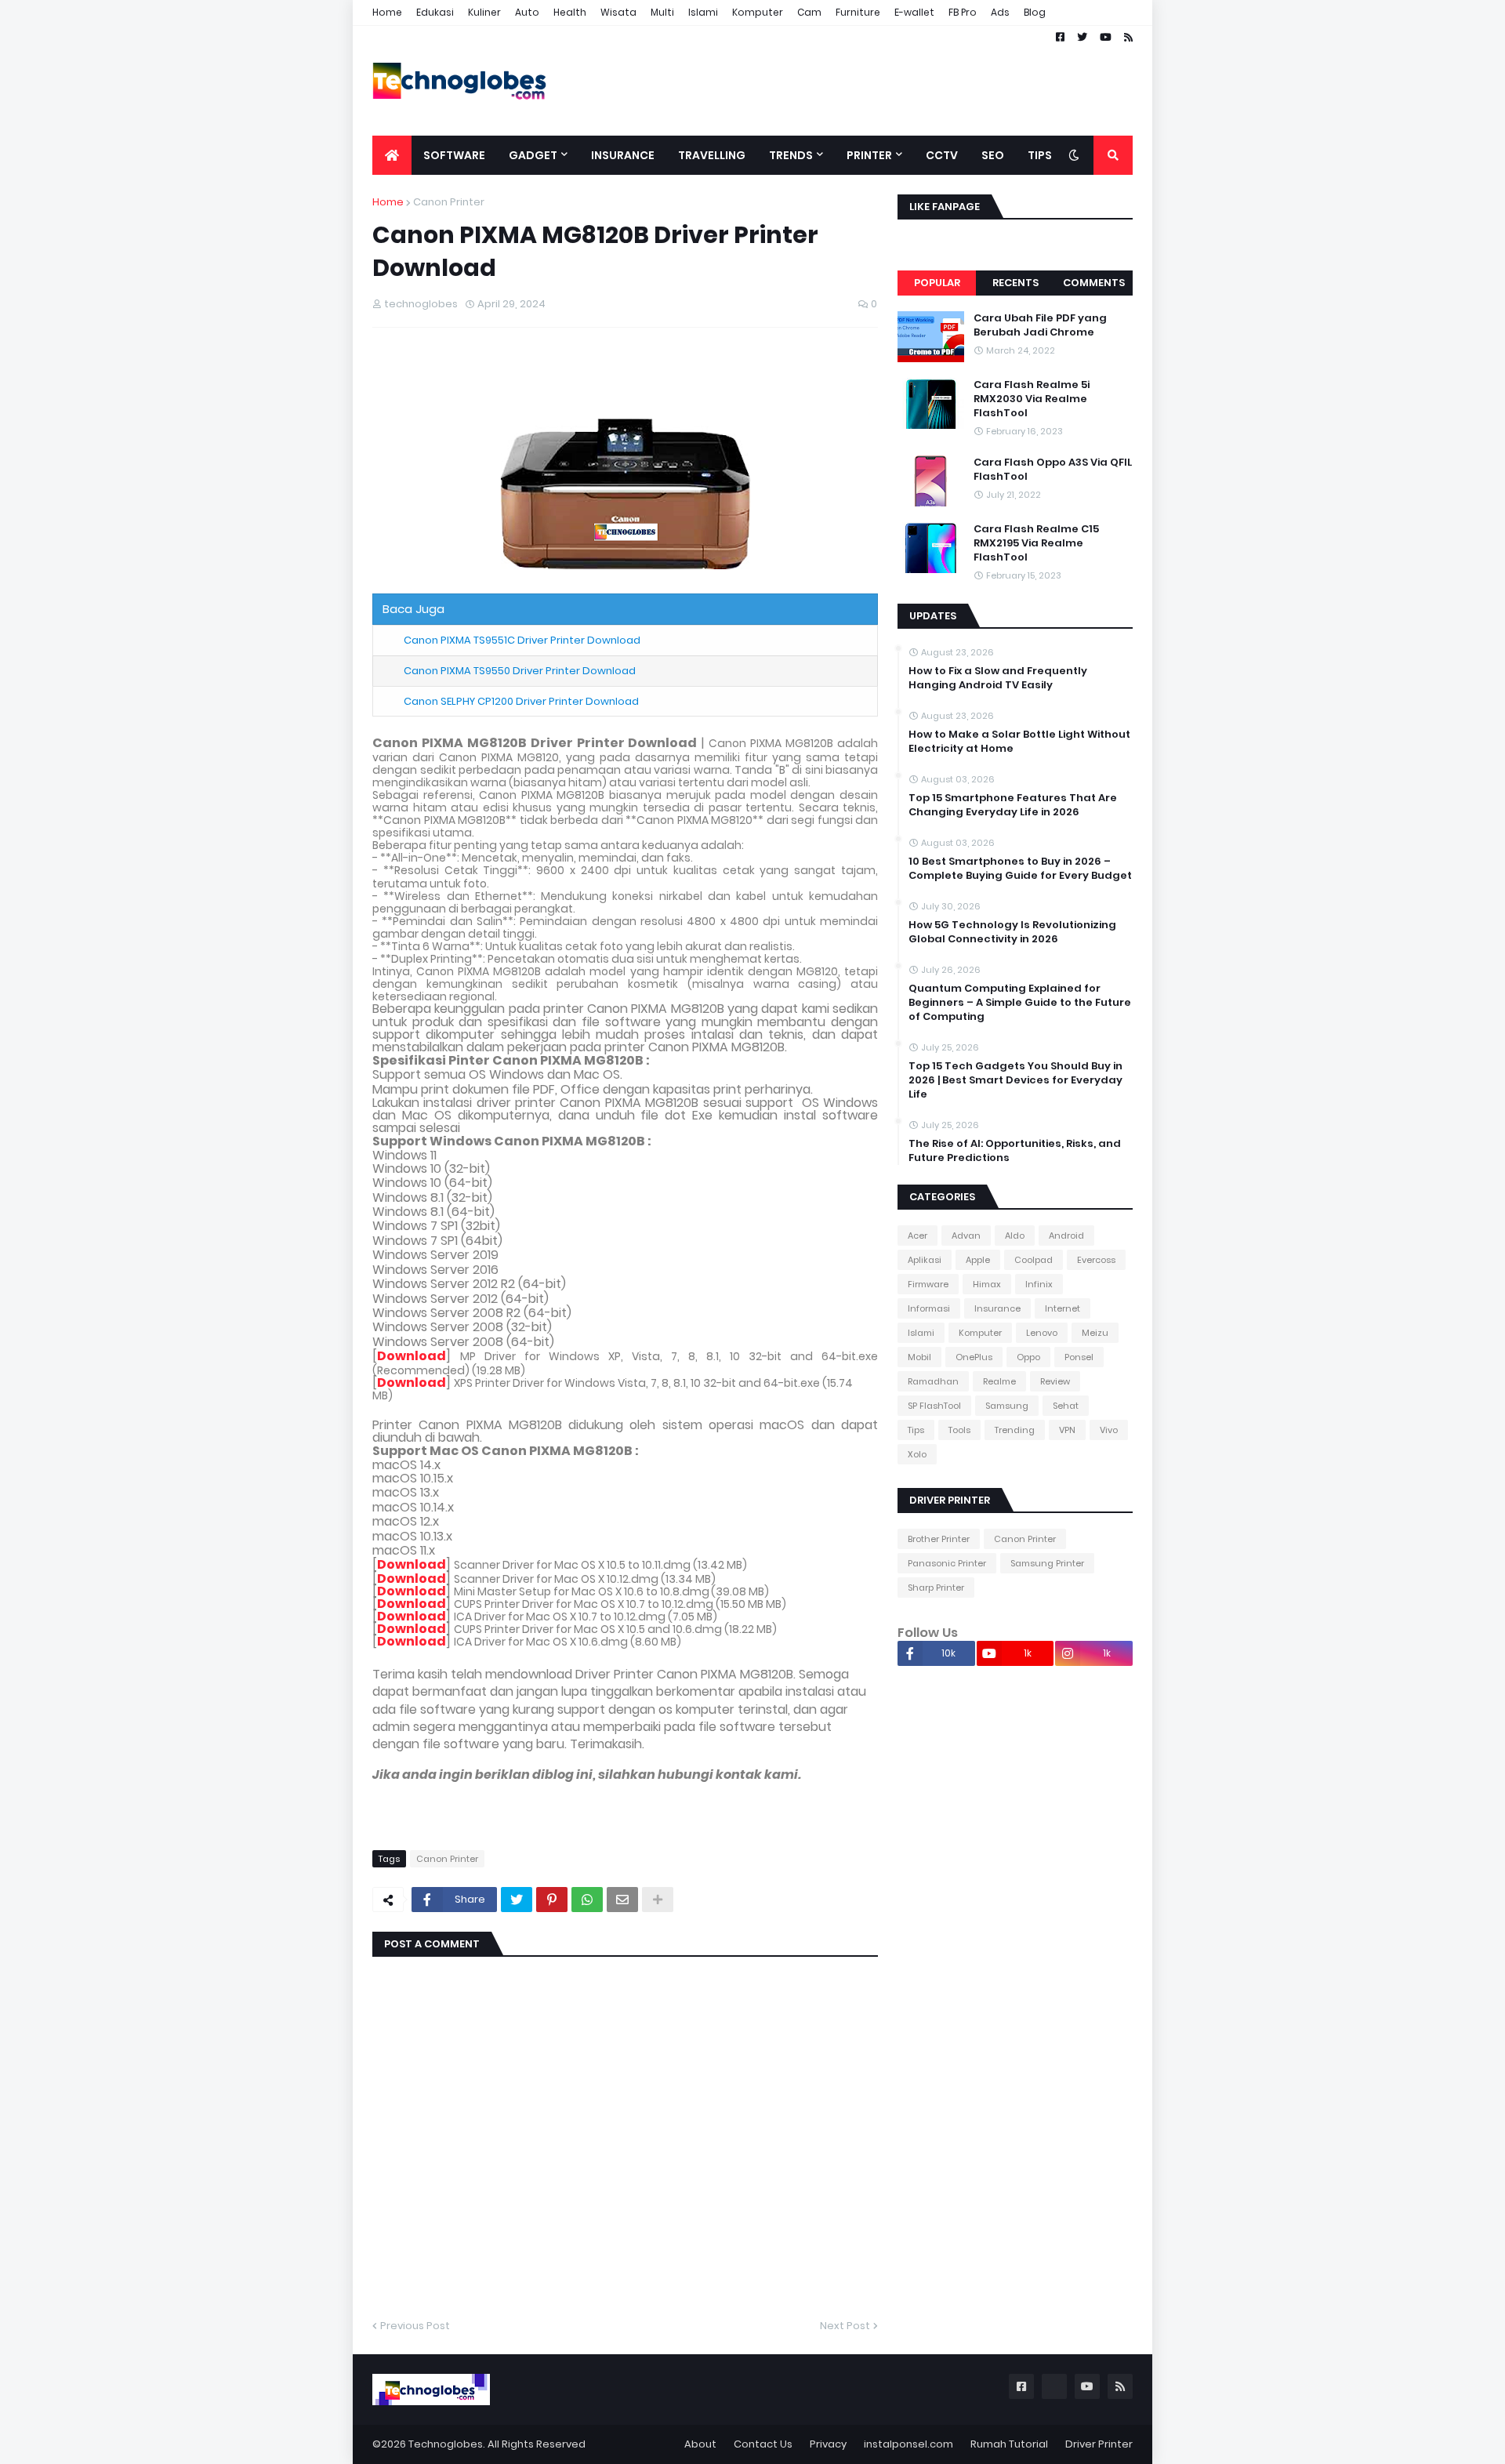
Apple (978, 1260)
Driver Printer (1099, 2444)
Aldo (1015, 1236)
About (700, 2444)
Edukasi (435, 12)
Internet (1063, 1308)
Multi (662, 12)
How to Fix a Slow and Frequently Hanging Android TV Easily (998, 678)
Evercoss (1096, 1260)
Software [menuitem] (454, 155)
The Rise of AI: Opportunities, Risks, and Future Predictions (1015, 1151)
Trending (1015, 1430)
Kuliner (484, 12)
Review (1055, 1381)
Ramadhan (933, 1381)
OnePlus (974, 1357)
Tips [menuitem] (1040, 155)
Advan (966, 1236)
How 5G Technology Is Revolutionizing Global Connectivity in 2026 (1012, 932)
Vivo (1109, 1430)
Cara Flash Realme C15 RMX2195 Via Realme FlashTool (1036, 543)
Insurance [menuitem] (623, 155)
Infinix (1039, 1284)
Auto (527, 12)
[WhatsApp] (587, 1900)
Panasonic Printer (947, 1563)
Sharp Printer (936, 1588)
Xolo (917, 1454)
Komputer (758, 12)
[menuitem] (392, 155)
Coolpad (1034, 1260)
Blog (1035, 12)
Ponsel (1079, 1357)
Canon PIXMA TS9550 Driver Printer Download (520, 671)
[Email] (622, 1900)
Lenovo (1042, 1333)
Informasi (929, 1308)
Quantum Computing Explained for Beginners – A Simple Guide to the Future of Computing (1020, 1003)
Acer (918, 1236)
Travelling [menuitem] (712, 155)
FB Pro (963, 12)
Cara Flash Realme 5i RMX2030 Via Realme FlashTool (1032, 399)
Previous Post (415, 2326)
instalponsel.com (908, 2444)
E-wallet (914, 12)
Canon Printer (449, 202)
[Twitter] (517, 1900)
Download (412, 1356)
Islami (703, 12)
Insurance (997, 1308)
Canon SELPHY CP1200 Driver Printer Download (521, 701)
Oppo (1028, 1357)
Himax (987, 1284)
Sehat (1066, 1406)
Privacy (828, 2444)
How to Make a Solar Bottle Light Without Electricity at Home (1019, 742)
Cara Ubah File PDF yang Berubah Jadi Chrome (1040, 325)
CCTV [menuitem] (942, 155)
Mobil (919, 1357)
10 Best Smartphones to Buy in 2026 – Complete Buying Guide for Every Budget (1020, 869)
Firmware (928, 1284)
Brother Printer (939, 1539)
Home (387, 12)
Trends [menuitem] (791, 155)
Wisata (618, 12)
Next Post (845, 2326)
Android (1066, 1236)
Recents (1015, 283)
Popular (937, 283)
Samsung (1007, 1406)
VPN (1067, 1430)
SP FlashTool (934, 1406)
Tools (959, 1430)
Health (570, 12)
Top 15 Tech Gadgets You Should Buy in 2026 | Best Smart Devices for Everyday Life (1015, 1080)
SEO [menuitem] (993, 155)
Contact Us (763, 2444)
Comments (1094, 283)
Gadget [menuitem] (533, 155)
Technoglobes (446, 2444)
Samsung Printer (1047, 1563)
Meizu (1095, 1333)
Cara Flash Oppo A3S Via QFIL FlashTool (1053, 470)
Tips (916, 1430)
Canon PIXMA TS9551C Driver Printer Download (522, 640)
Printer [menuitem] (869, 155)
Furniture (858, 12)
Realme (999, 1381)
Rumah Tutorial (1009, 2444)
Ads (1000, 12)
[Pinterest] (552, 1900)
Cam (809, 12)
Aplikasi (925, 1260)
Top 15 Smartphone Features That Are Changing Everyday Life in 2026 (1013, 805)
